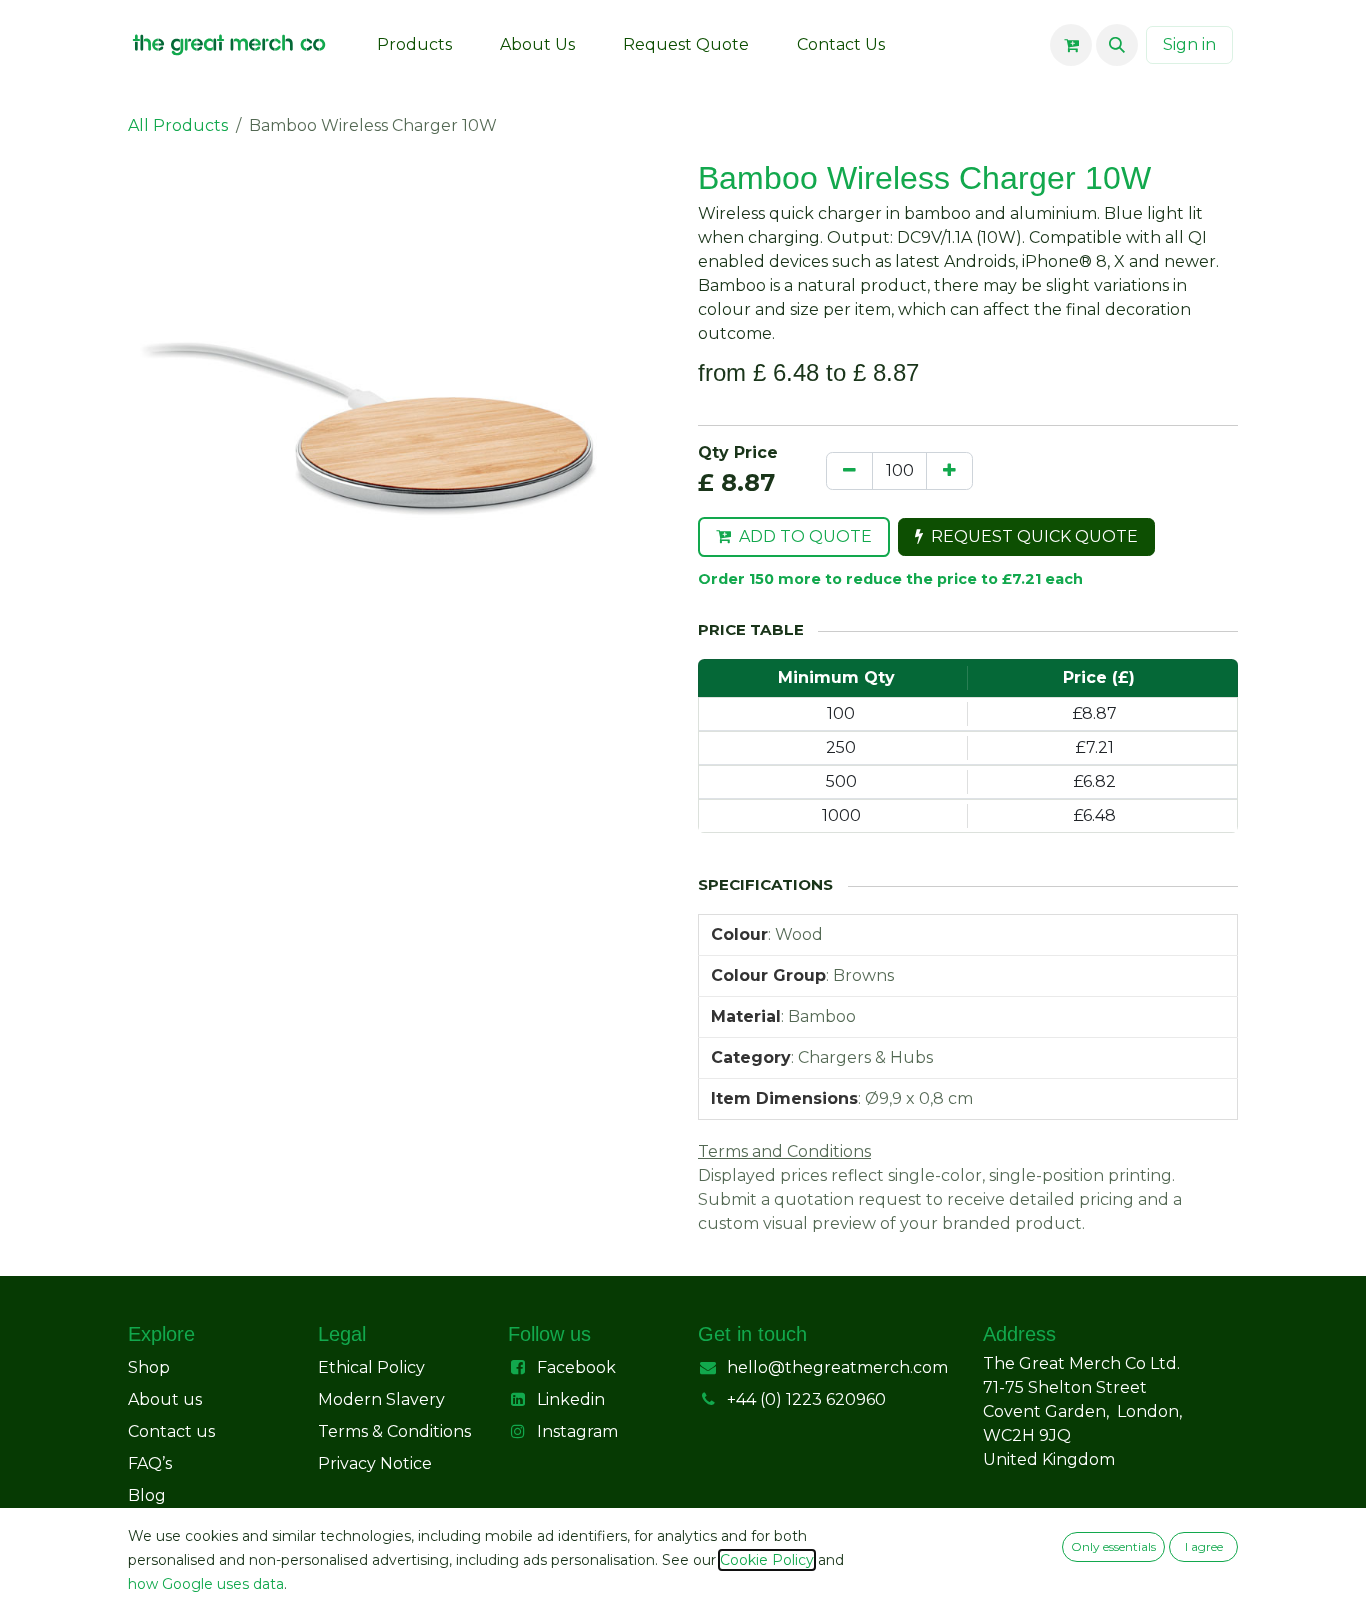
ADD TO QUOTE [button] (805, 536)
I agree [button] (1204, 1546)
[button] (1117, 45)
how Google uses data (206, 1584)
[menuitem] (414, 45)
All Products (178, 125)
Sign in (1189, 44)
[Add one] (949, 471)
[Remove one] (849, 471)
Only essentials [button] (1113, 1546)
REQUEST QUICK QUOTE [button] (1034, 536)
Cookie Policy (767, 1560)
